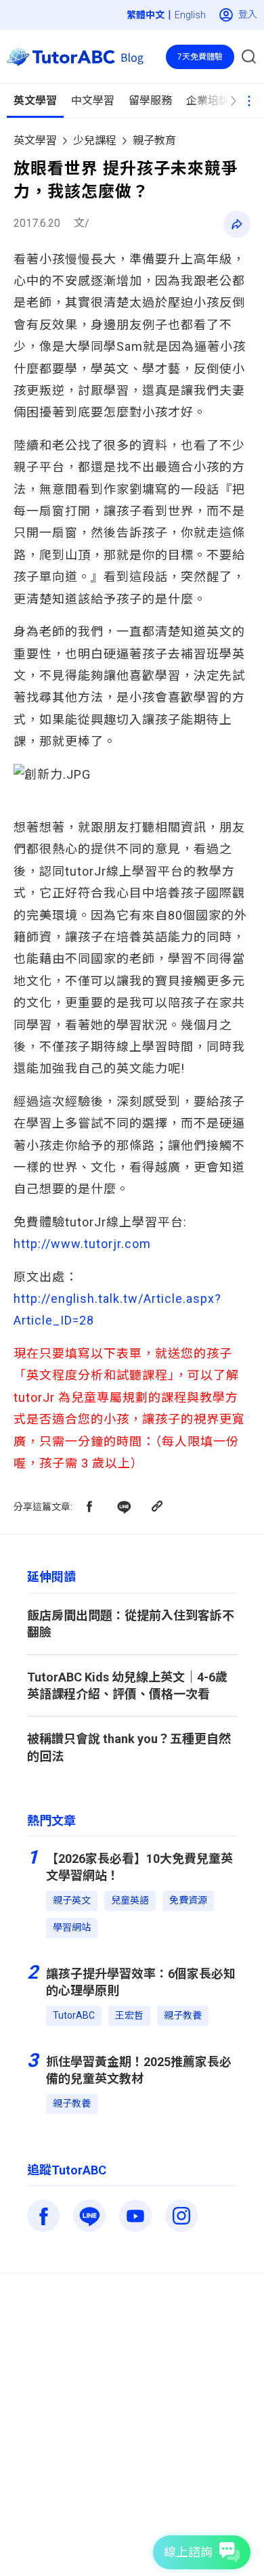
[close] (227, 39)
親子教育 (154, 141)
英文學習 (35, 141)
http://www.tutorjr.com (82, 1244)
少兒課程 (95, 141)
